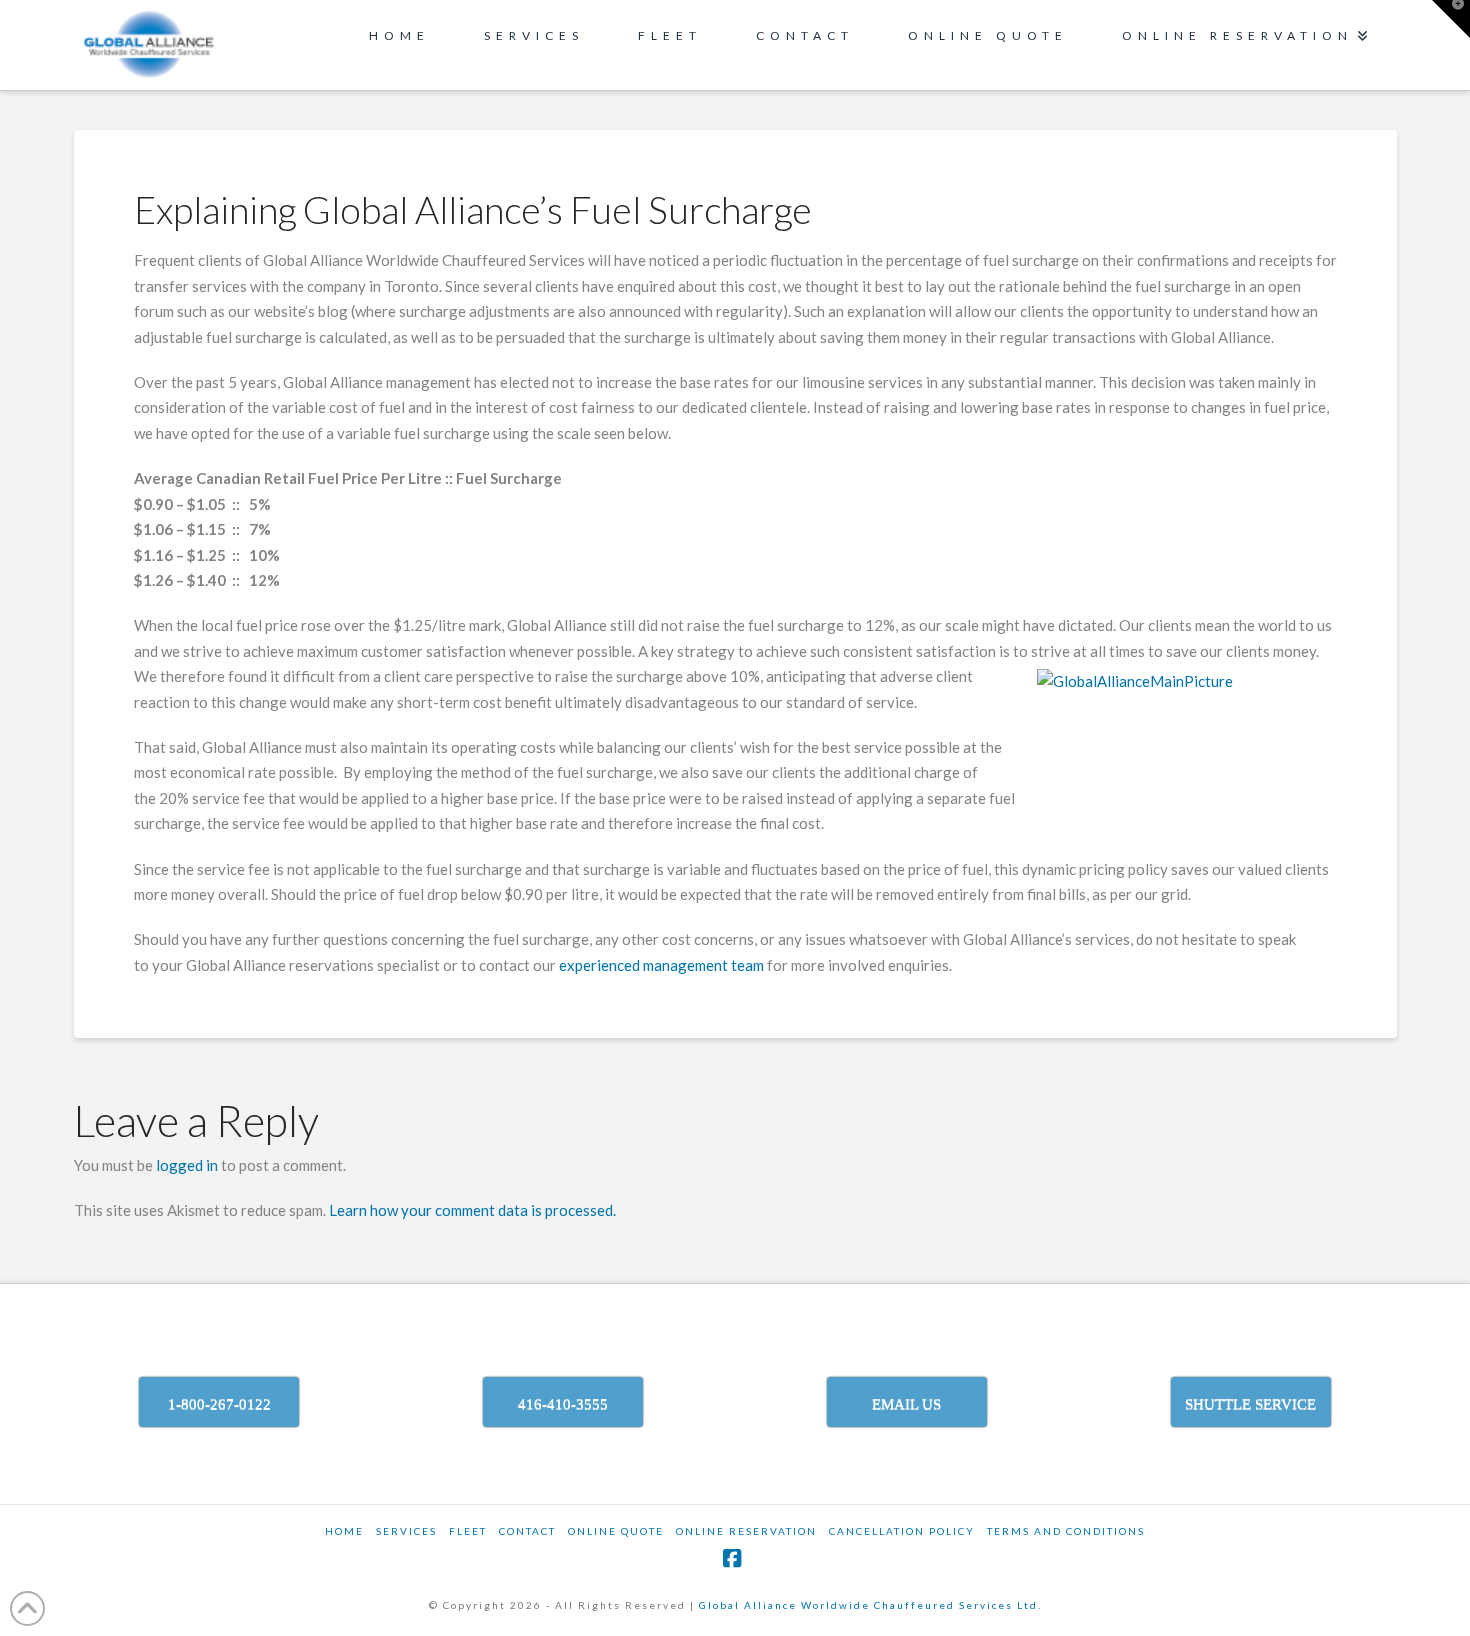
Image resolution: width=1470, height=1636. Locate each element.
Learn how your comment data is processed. (472, 1210)
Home (344, 1531)
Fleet (468, 1531)
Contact (527, 1531)
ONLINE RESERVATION (746, 1531)
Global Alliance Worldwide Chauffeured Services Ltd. (870, 1605)
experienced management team (661, 965)
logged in (187, 1165)
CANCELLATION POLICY (902, 1531)
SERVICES (406, 1531)
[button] (1451, 19)
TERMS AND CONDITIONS (1066, 1531)
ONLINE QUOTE (616, 1531)
